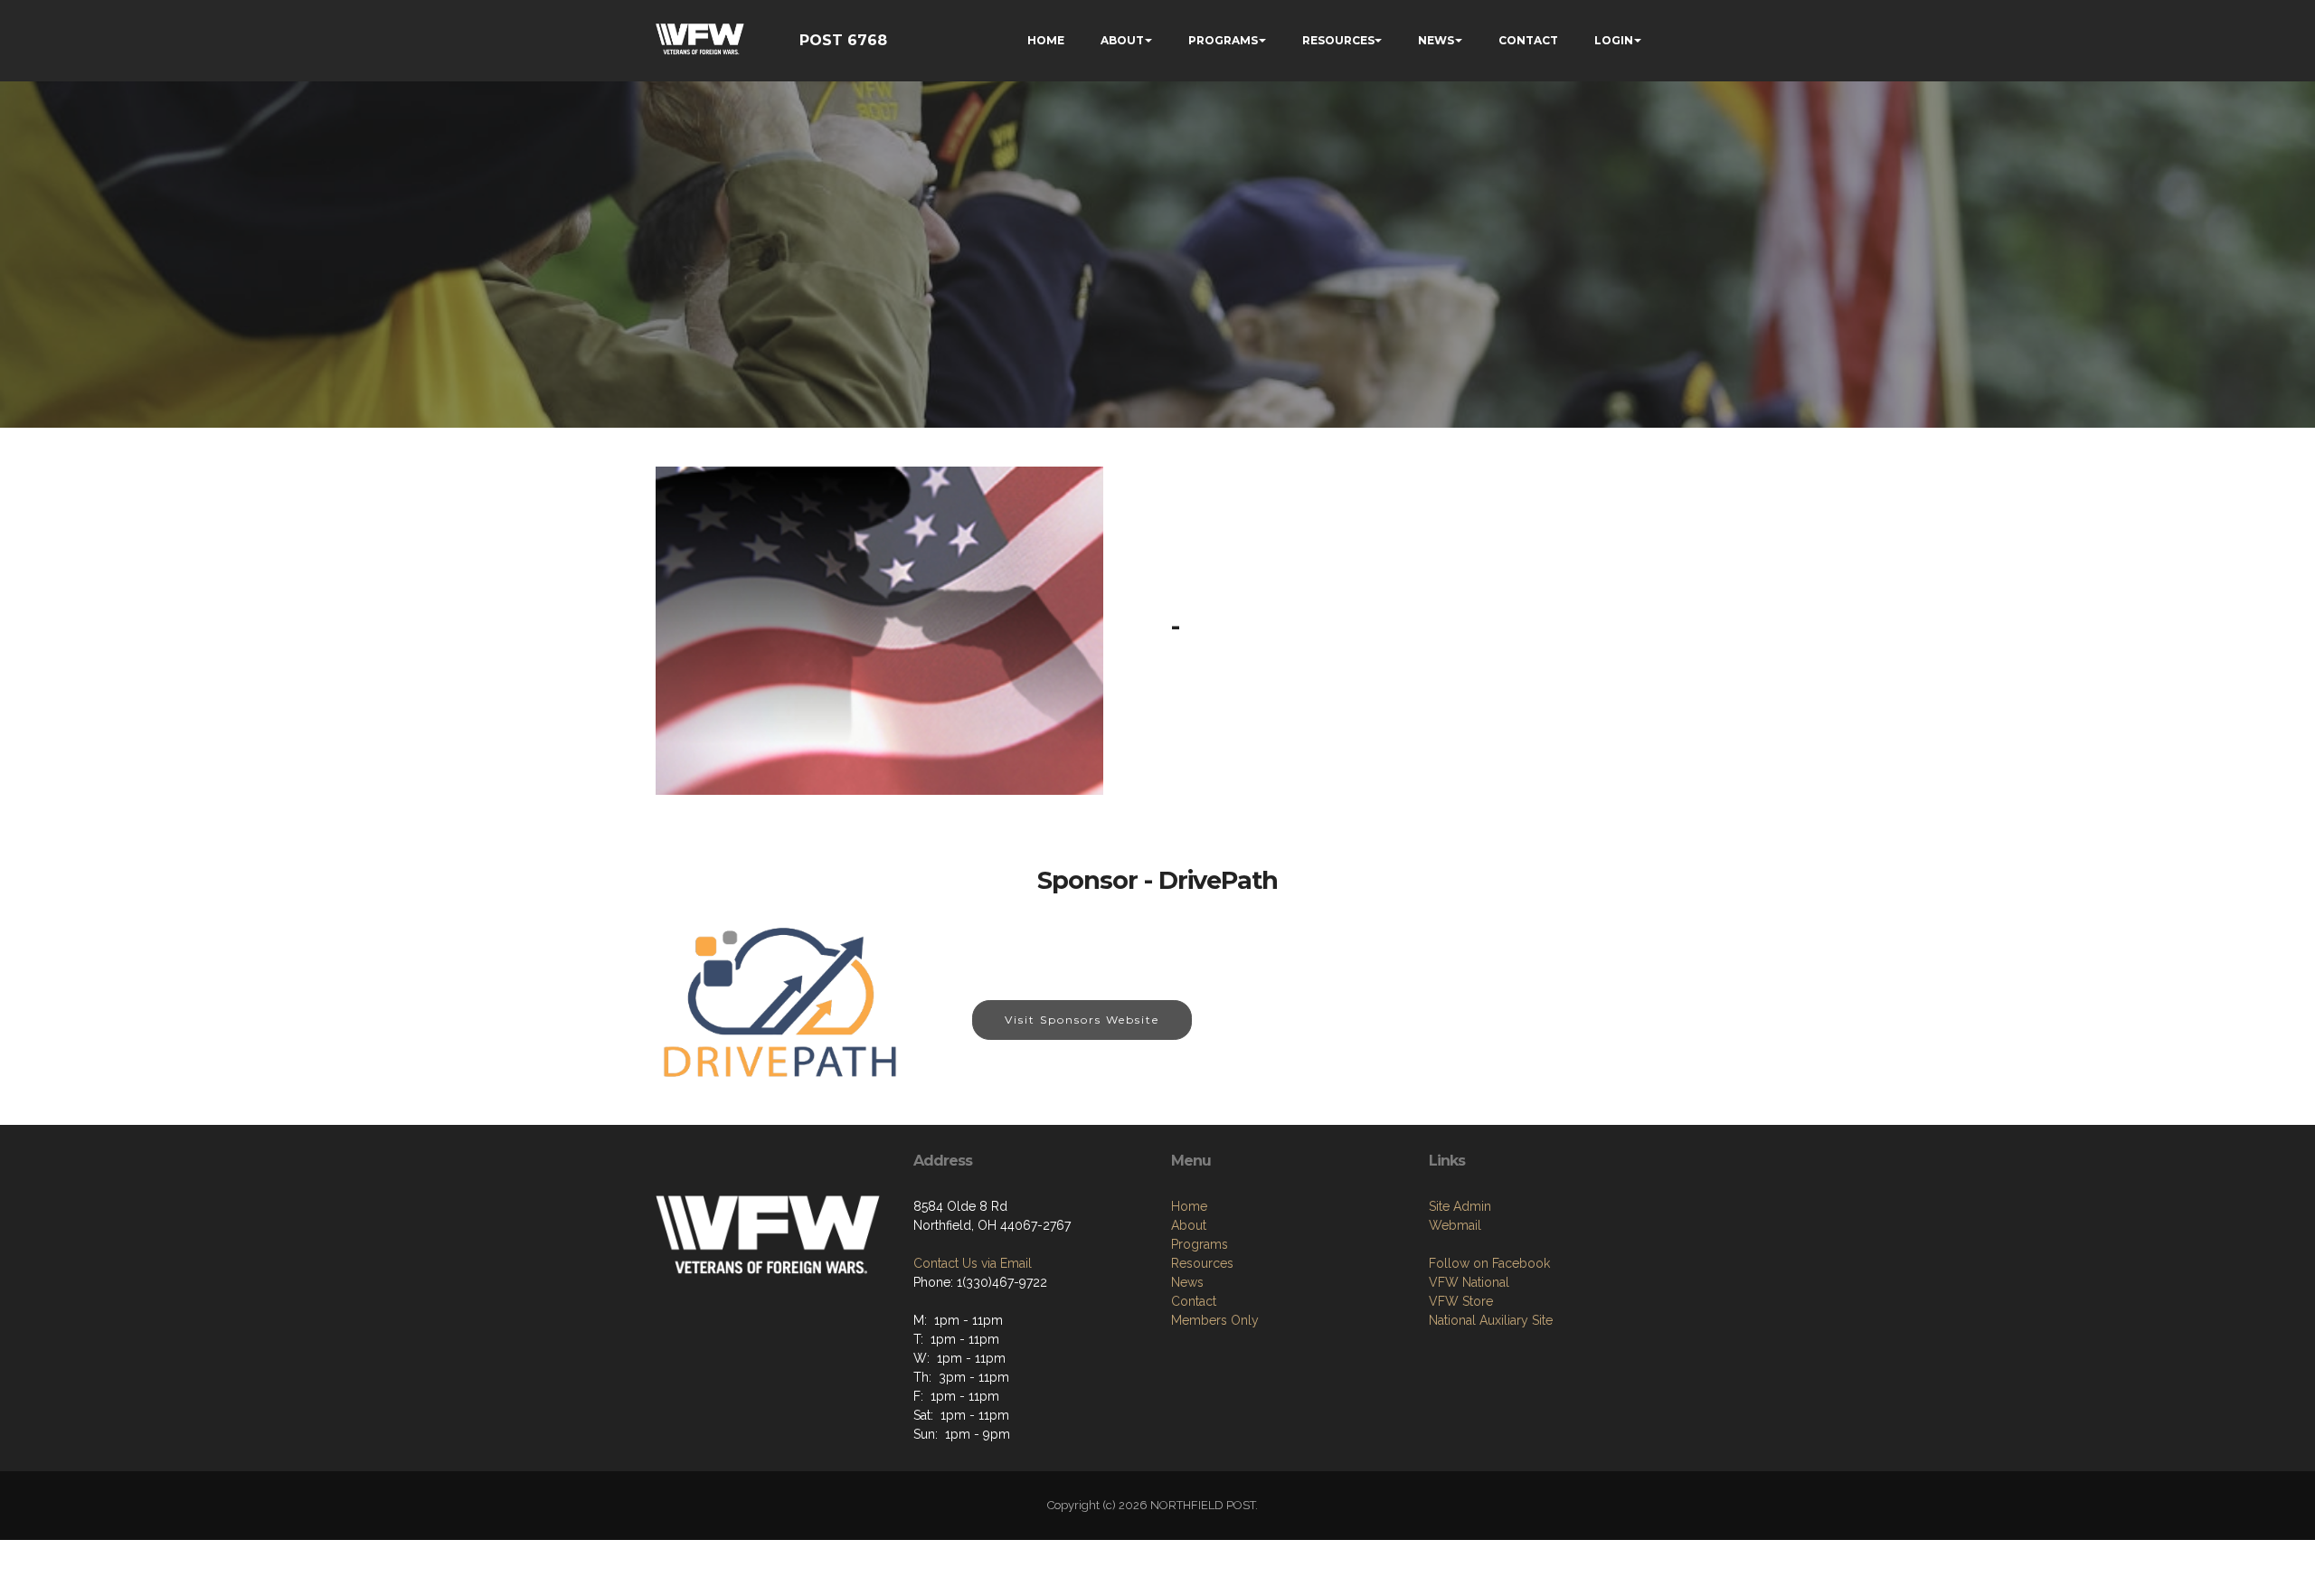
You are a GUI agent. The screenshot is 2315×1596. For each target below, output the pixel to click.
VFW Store (1461, 1301)
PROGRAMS (1223, 40)
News (1187, 1282)
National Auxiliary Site (1491, 1320)
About (1189, 1225)
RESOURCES (1338, 40)
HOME (1046, 40)
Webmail (1455, 1225)
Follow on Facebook (1489, 1263)
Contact (1194, 1301)
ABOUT (1122, 40)
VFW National (1469, 1282)
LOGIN (1614, 40)
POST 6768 (843, 40)
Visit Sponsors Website (1082, 1020)
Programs (1200, 1244)
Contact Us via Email (973, 1263)
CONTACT (1528, 40)
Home (1189, 1206)
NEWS (1436, 40)
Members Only (1215, 1320)
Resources (1202, 1263)
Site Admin (1460, 1206)
